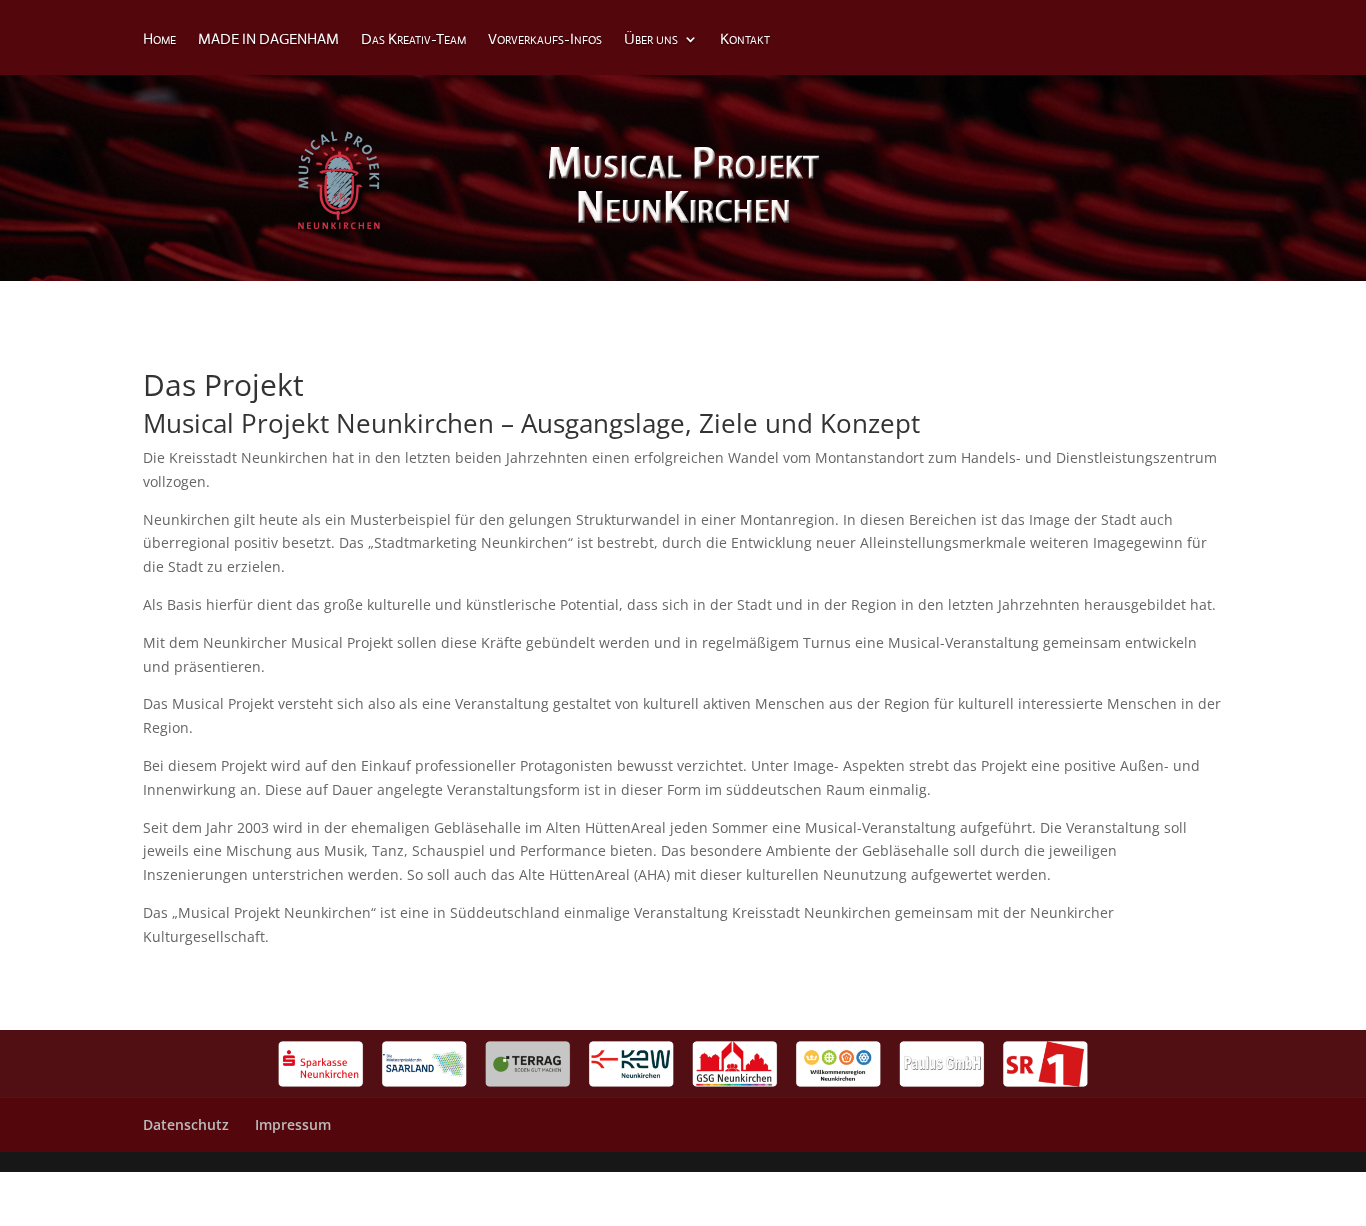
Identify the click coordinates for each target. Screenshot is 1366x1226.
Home (159, 40)
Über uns (651, 40)
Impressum (293, 1124)
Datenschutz (186, 1124)
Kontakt (745, 40)
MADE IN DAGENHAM (268, 40)
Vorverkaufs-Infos (545, 40)
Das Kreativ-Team (413, 40)
